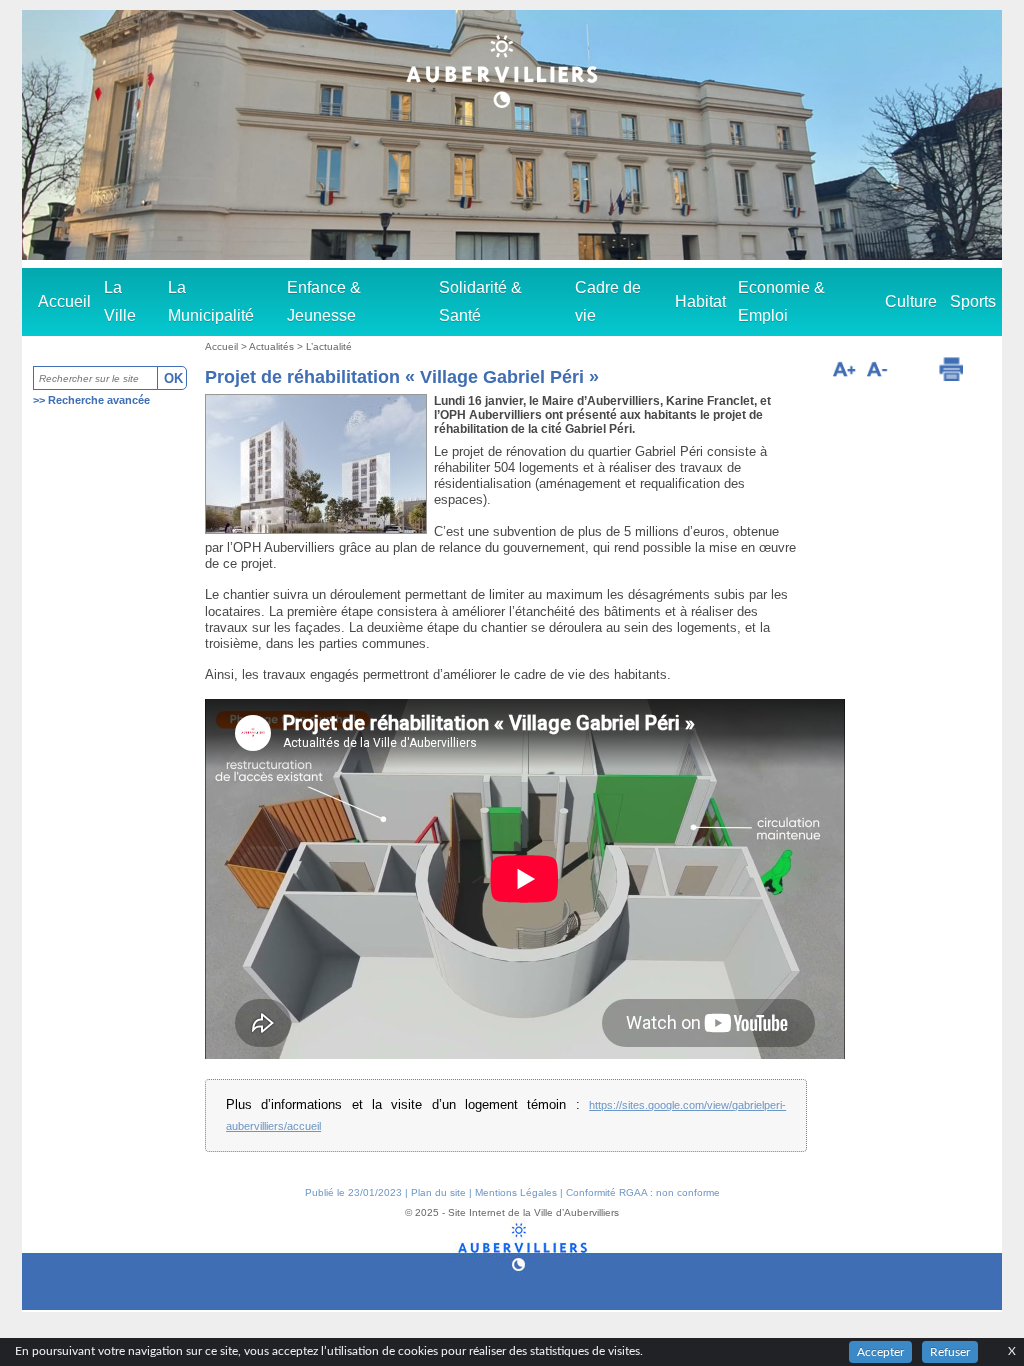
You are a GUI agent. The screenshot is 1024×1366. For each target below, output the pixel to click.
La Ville (120, 301)
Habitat (700, 301)
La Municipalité (211, 301)
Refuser (950, 1352)
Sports (973, 301)
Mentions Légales (516, 1192)
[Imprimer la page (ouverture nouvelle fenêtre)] (951, 369)
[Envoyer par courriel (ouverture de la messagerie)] (912, 372)
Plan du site (438, 1192)
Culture (911, 301)
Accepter (880, 1352)
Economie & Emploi (781, 301)
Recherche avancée (99, 400)
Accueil (64, 301)
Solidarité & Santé (480, 301)
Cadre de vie (608, 301)
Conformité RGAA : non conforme (643, 1192)
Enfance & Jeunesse (324, 301)
